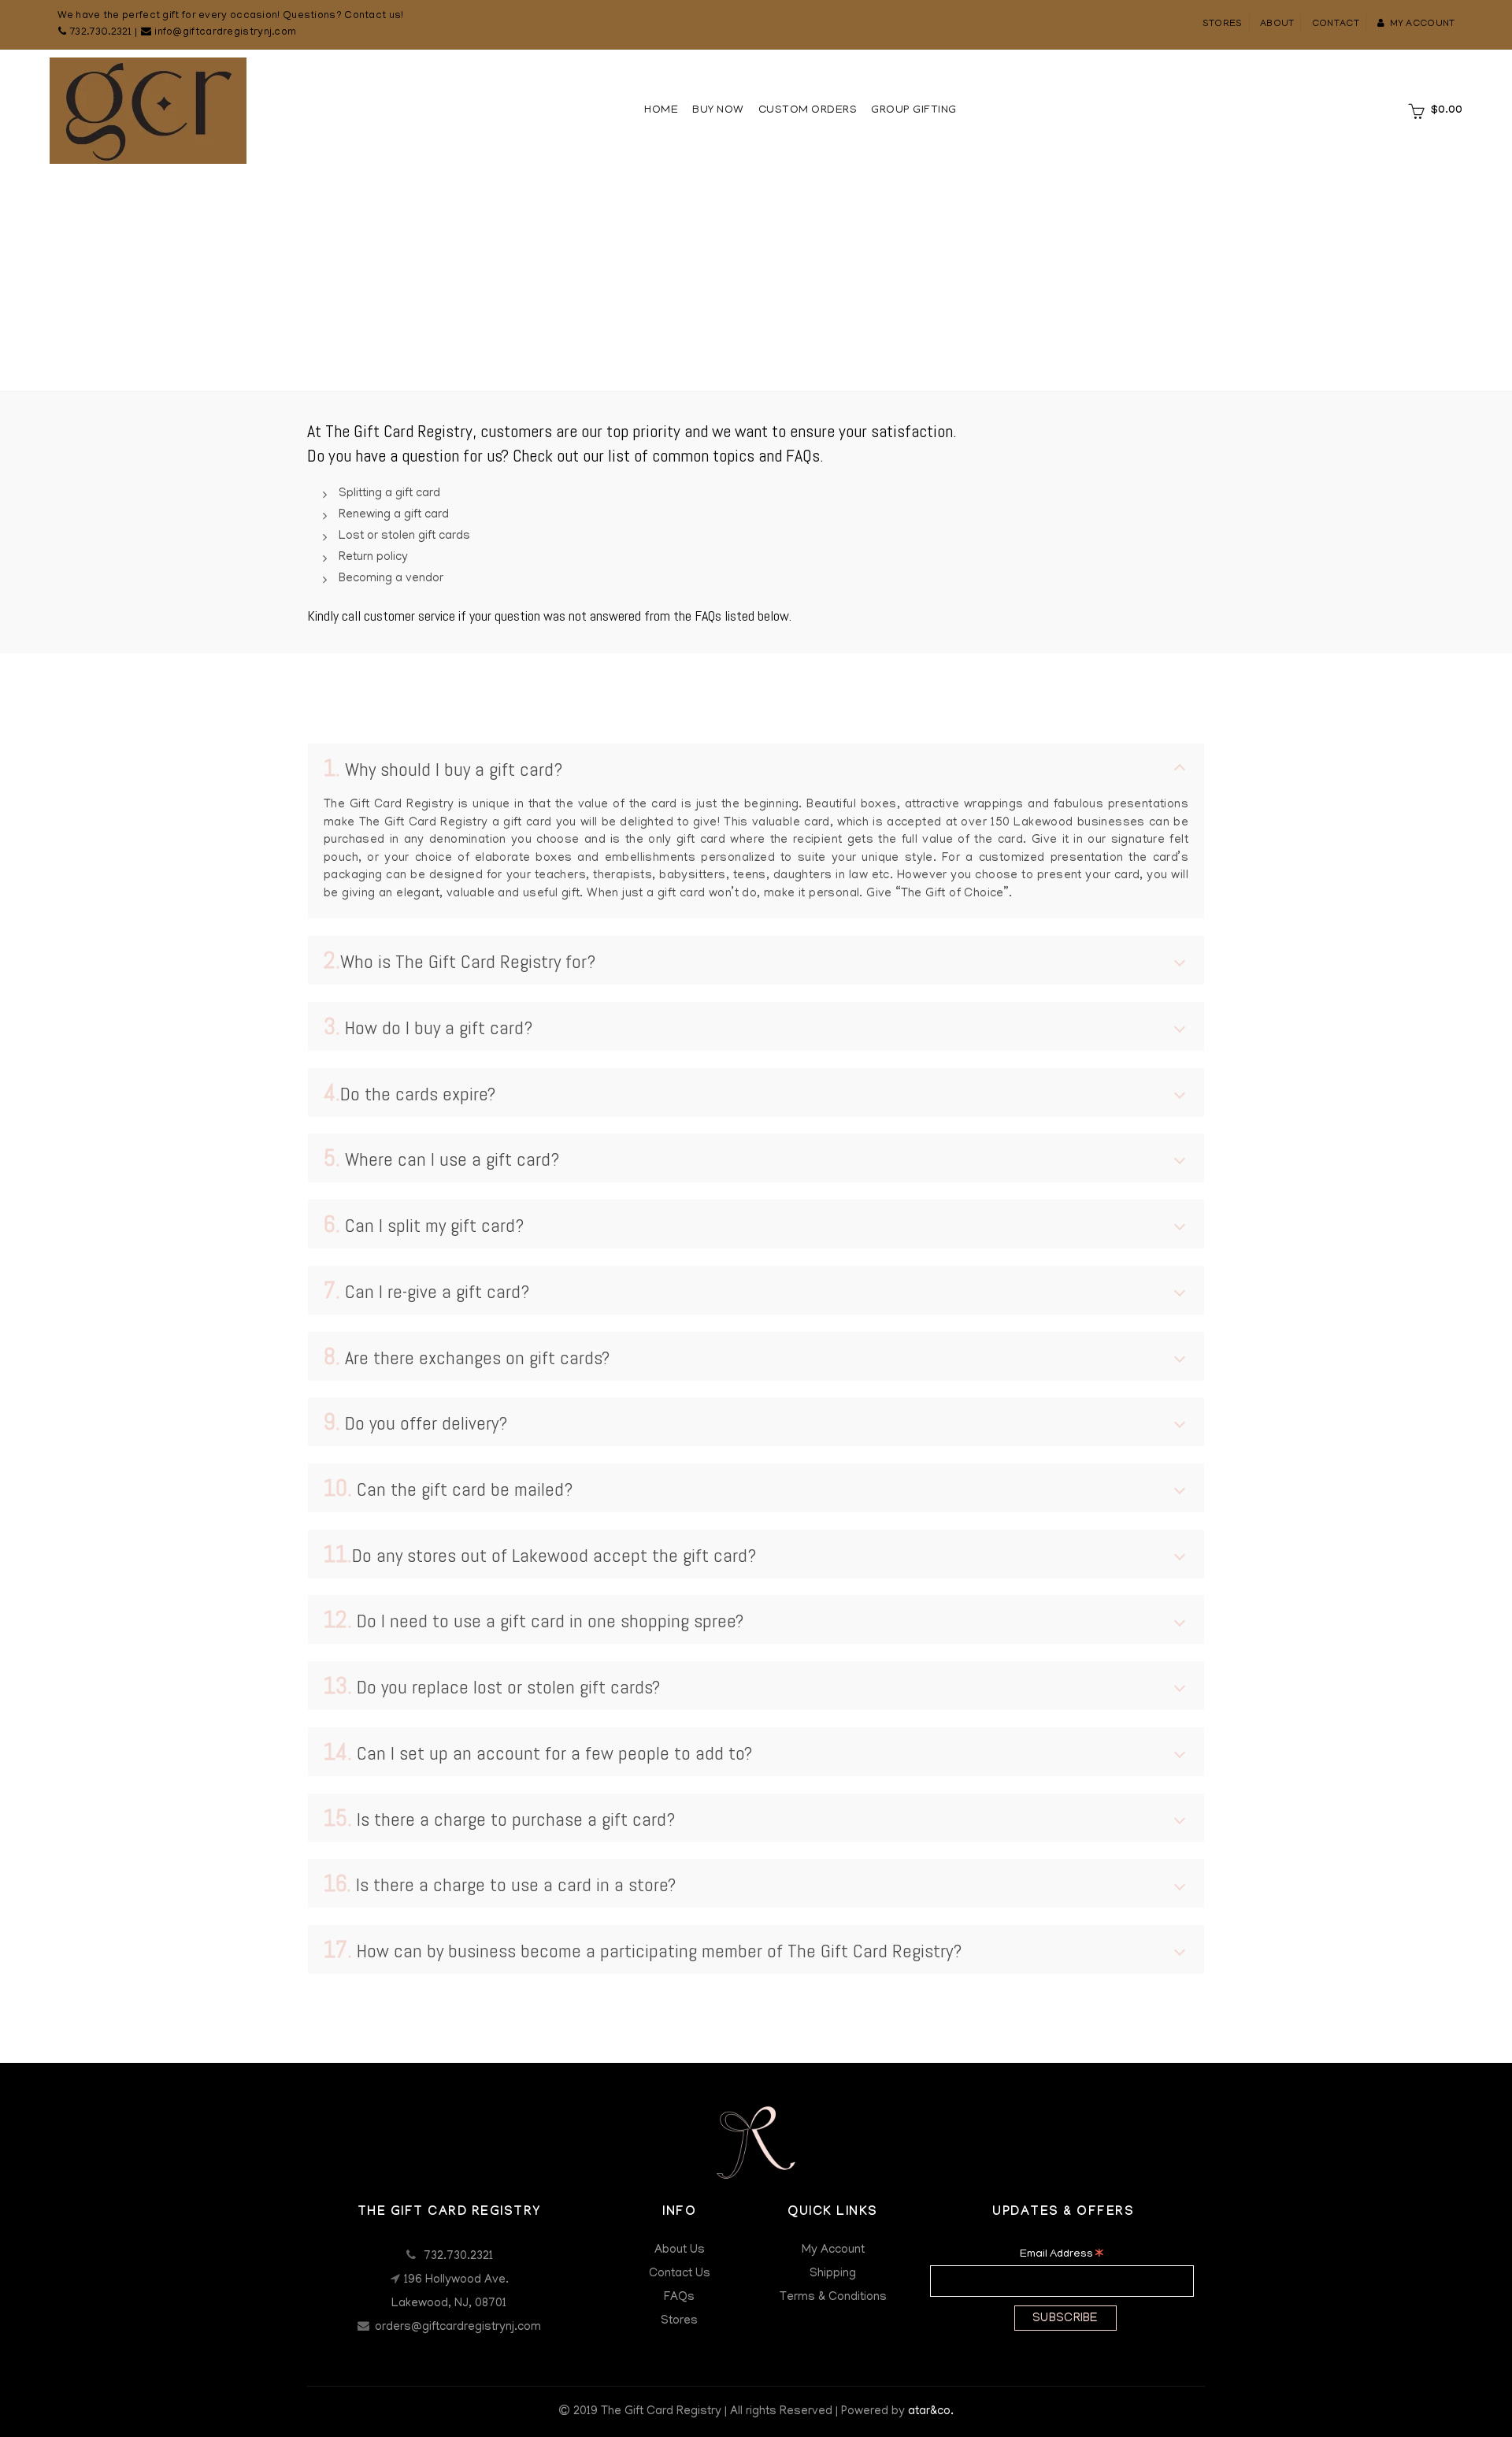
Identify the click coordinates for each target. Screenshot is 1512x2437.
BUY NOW (718, 111)
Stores (1223, 24)
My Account (833, 2250)
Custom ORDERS (808, 111)
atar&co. (931, 2412)
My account (1422, 24)
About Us (680, 2250)
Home (661, 111)
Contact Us (680, 2274)
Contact (1336, 24)
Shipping (833, 2274)
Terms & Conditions (833, 2298)
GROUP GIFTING (914, 111)
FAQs (679, 2298)
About (1277, 24)
